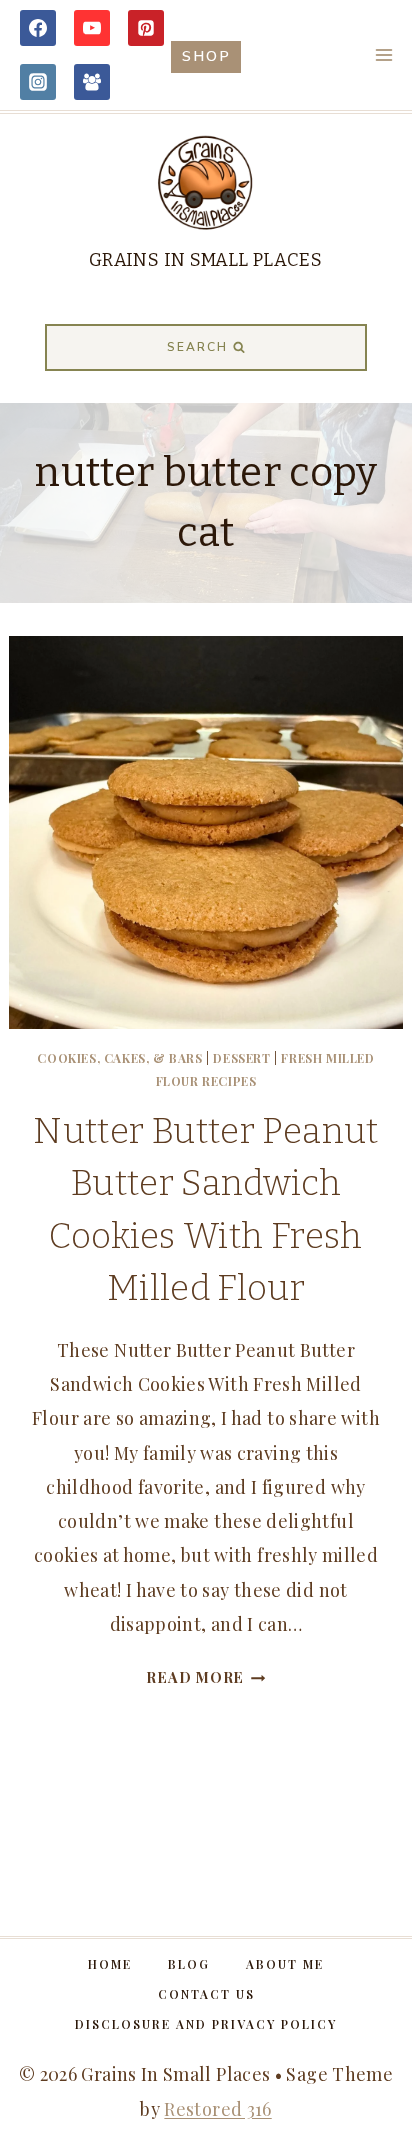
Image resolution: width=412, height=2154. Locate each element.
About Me (285, 1964)
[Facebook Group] (92, 82)
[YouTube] (92, 28)
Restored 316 (217, 2109)
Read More (205, 1677)
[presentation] (205, 832)
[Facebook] (38, 28)
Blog (189, 1964)
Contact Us (206, 1994)
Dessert (241, 1058)
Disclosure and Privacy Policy (206, 2024)
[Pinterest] (146, 28)
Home (110, 1964)
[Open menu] (383, 54)
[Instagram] (38, 82)
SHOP (206, 56)
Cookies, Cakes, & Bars (119, 1058)
